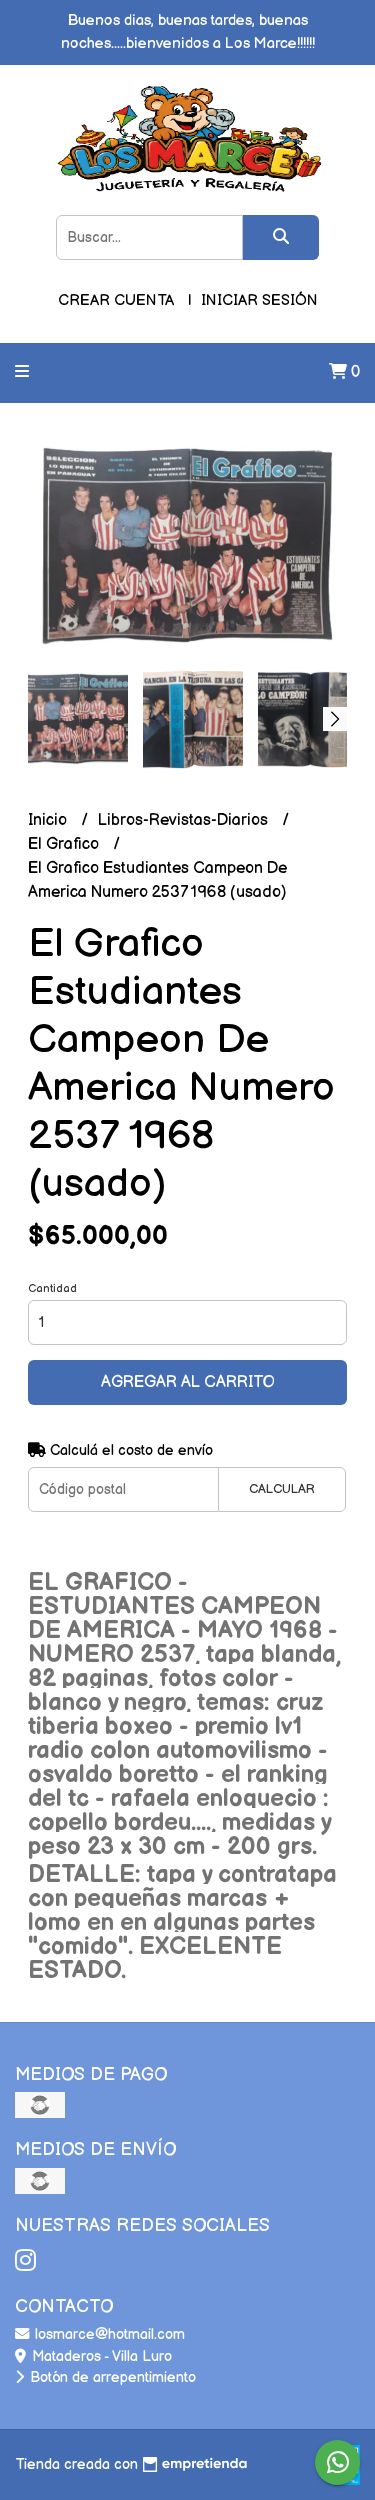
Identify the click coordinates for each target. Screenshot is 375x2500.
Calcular (282, 1489)
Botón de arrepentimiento (111, 2377)
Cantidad (52, 1288)
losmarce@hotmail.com (108, 2334)
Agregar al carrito (188, 1382)
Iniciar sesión (259, 300)
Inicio (49, 820)
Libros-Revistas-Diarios (185, 820)
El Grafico (65, 844)
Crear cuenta (116, 300)
